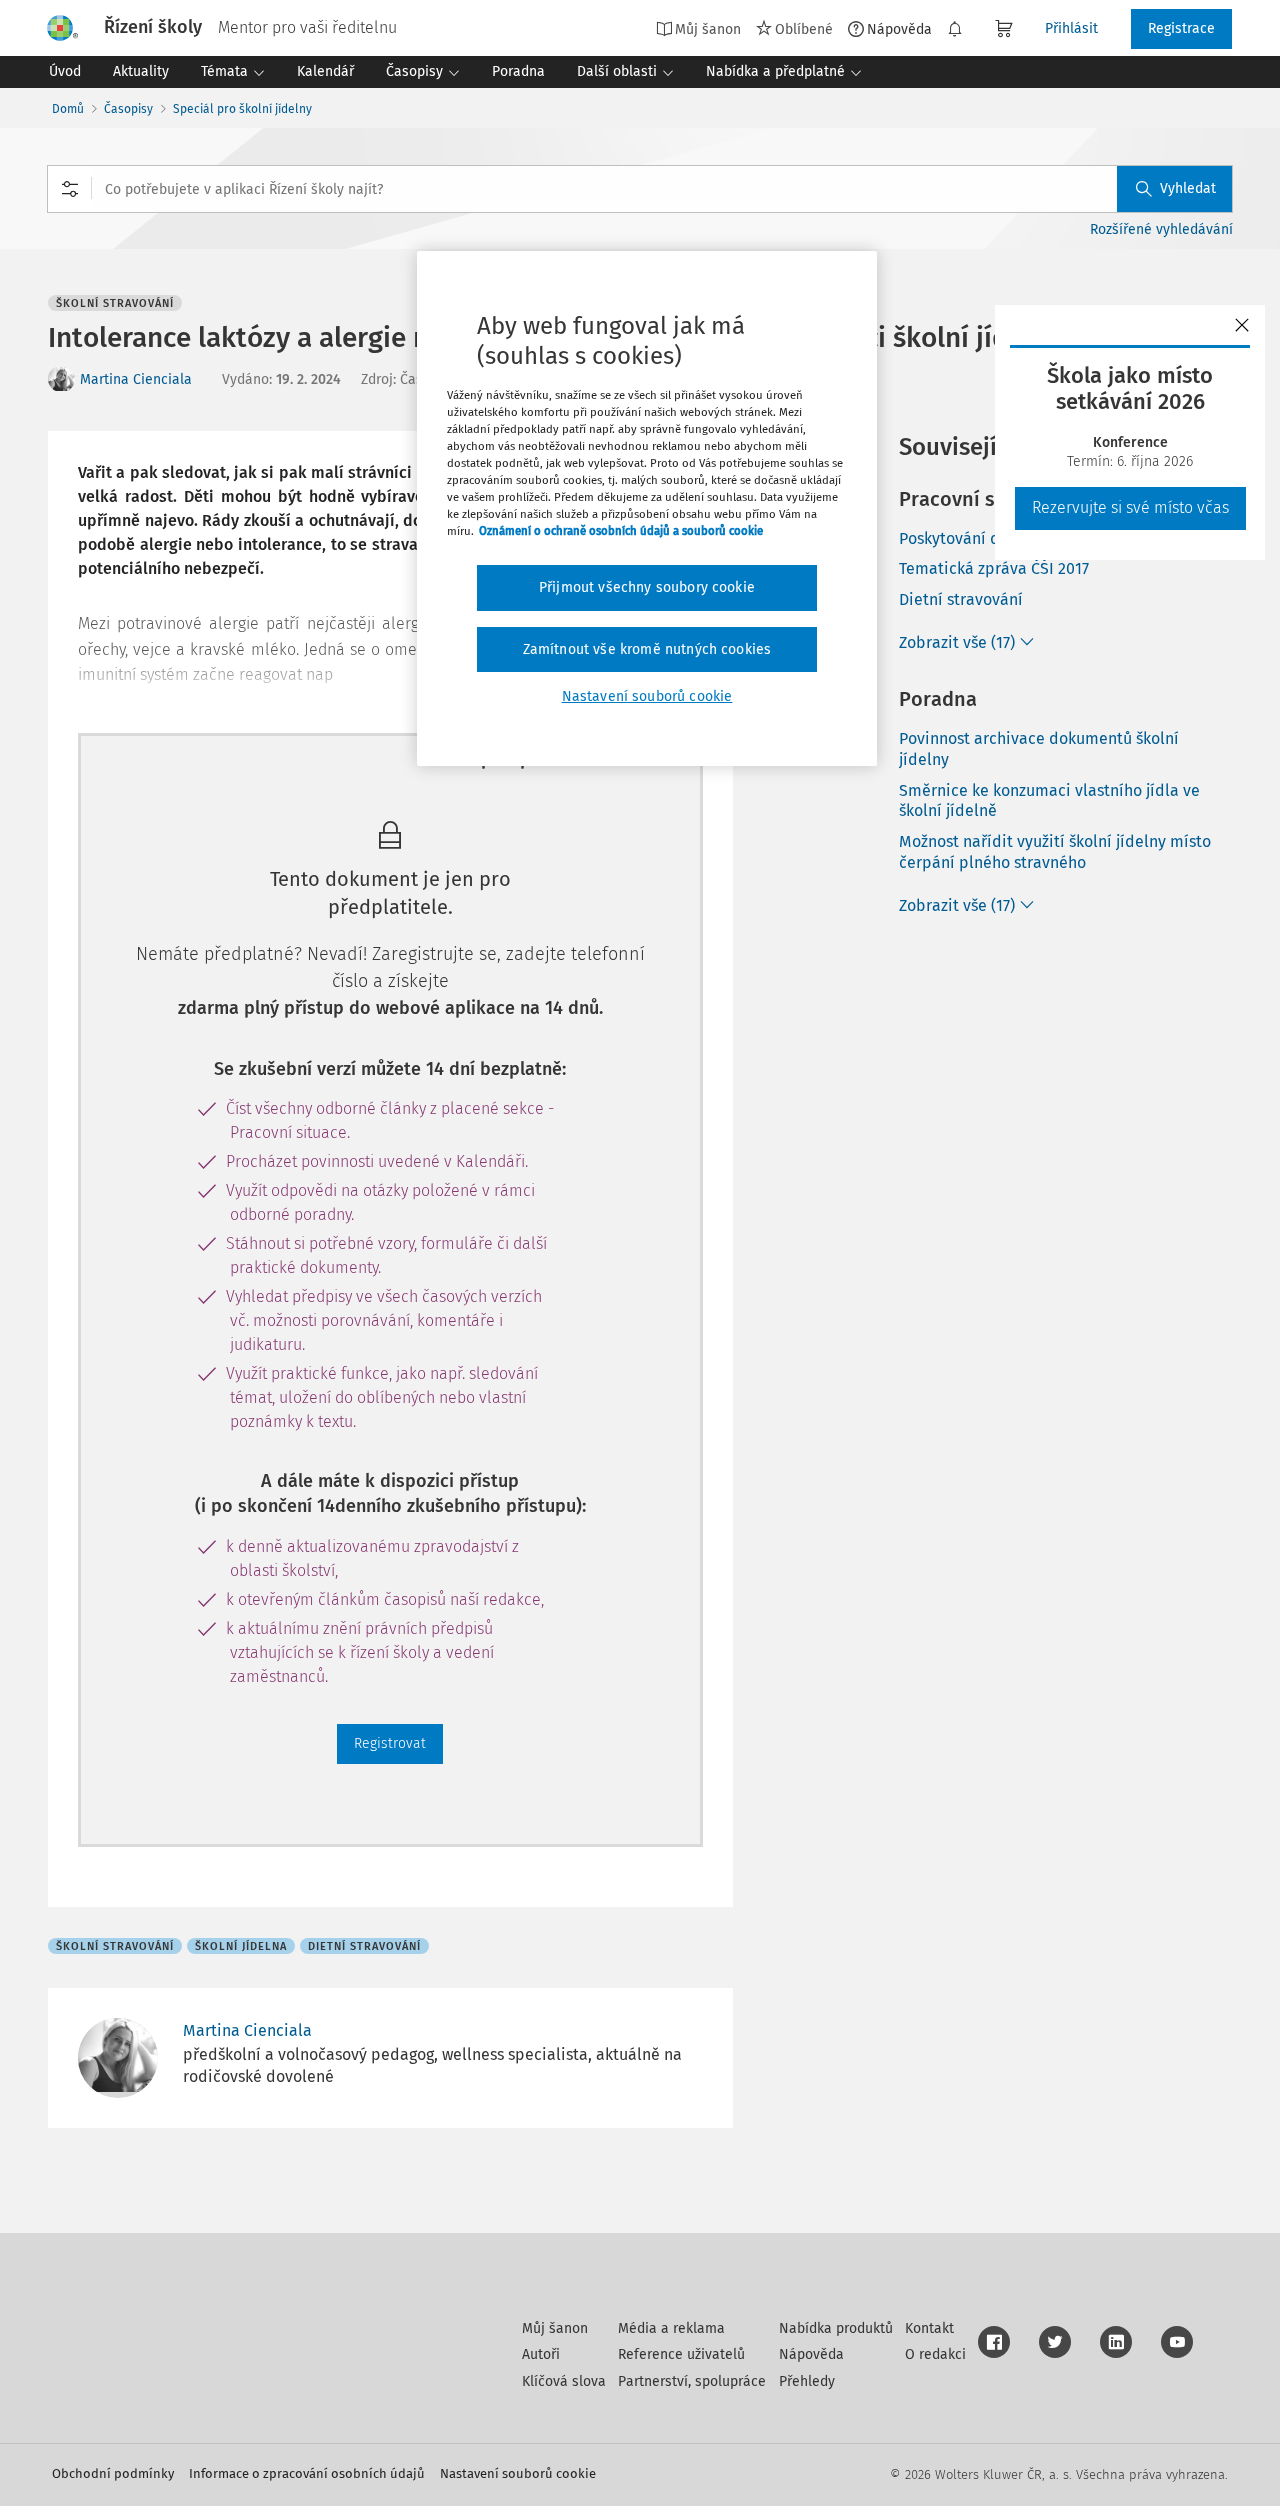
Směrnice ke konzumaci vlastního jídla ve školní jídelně (1049, 801)
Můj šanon (555, 2328)
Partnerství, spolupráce (692, 2381)
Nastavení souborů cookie (518, 2473)
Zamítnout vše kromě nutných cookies (647, 649)
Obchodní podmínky (113, 2473)
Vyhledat (1188, 188)
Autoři (541, 2354)
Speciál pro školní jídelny (242, 109)
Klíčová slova (564, 2381)
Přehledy (807, 2381)
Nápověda (899, 29)
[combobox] (640, 189)
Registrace (1181, 28)
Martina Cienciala (136, 379)
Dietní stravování (961, 599)
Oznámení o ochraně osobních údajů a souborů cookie (621, 531)
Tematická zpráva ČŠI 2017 (994, 568)
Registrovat (390, 1743)
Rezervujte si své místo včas (1130, 507)
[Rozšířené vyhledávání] (70, 189)
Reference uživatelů (681, 2354)
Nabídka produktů (836, 2328)
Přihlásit (1071, 28)
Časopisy (128, 109)
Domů (68, 109)
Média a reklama (671, 2328)
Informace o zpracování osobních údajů (307, 2473)
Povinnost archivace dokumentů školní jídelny (1039, 749)
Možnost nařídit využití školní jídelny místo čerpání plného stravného (1055, 852)
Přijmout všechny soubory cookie (647, 587)
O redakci (935, 2354)
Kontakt (929, 2328)
